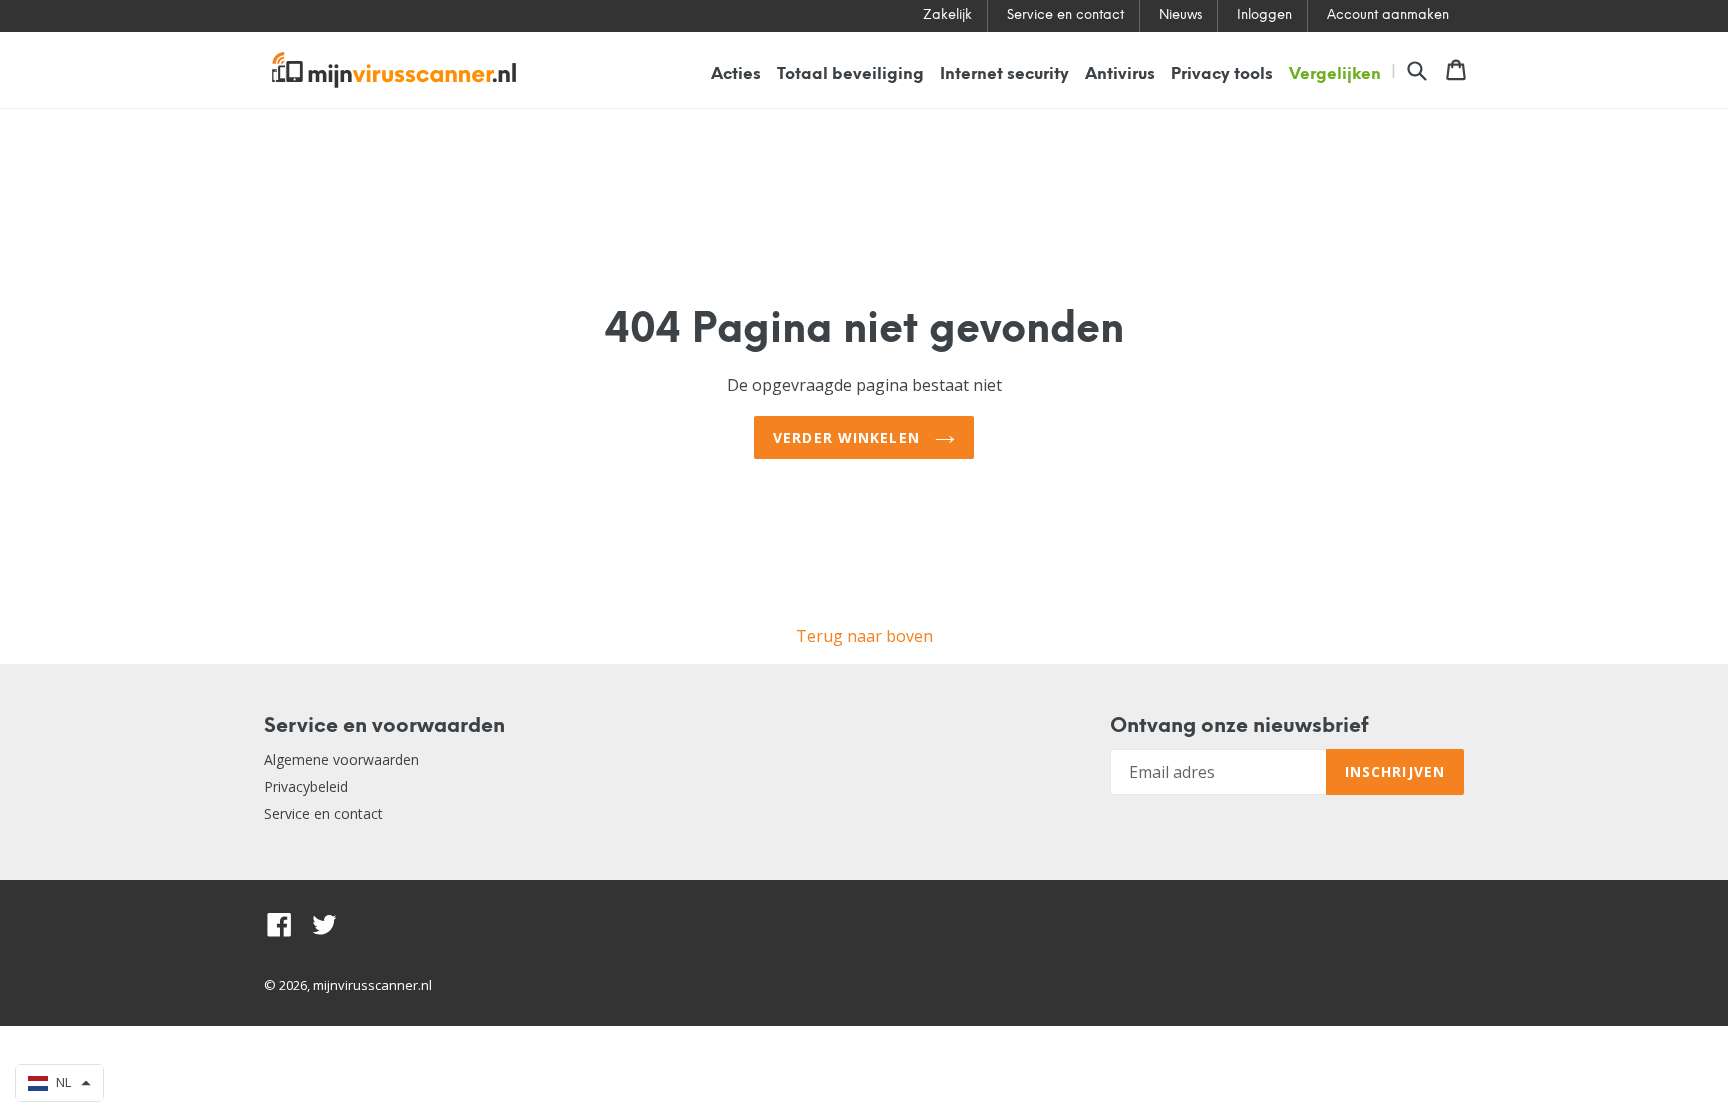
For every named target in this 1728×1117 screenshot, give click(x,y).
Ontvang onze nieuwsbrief (1239, 726)
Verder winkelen (849, 437)
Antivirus (1120, 74)
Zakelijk (947, 15)
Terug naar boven (864, 636)
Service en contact (1065, 15)
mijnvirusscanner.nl (372, 985)
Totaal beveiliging (850, 74)
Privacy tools (1222, 74)
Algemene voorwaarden (341, 759)
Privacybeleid (306, 786)
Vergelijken (1335, 74)
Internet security (1004, 74)
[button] (59, 1083)
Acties (736, 74)
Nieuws (1180, 15)
